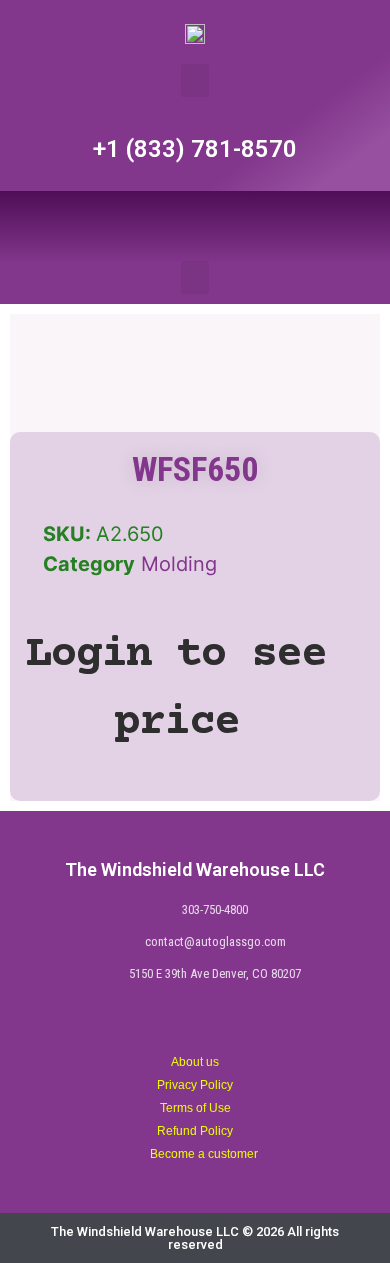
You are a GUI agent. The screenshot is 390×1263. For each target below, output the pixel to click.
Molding (179, 564)
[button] (195, 80)
